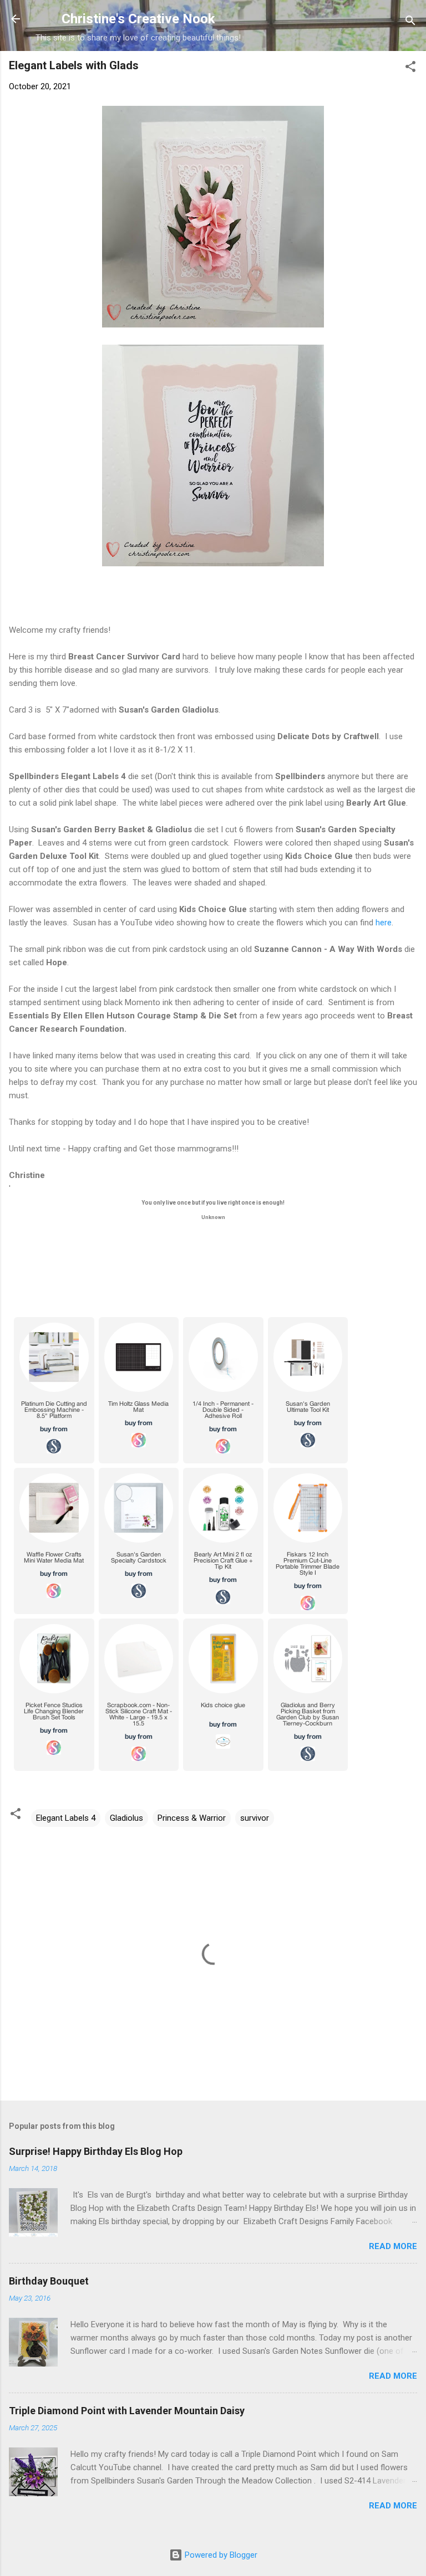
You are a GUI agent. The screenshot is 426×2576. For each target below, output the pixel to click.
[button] (410, 68)
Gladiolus (126, 1818)
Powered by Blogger (220, 2555)
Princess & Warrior (192, 1818)
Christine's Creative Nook (138, 19)
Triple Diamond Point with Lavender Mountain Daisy (127, 2411)
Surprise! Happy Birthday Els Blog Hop (96, 2151)
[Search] (410, 22)
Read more (393, 2246)
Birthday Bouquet (49, 2281)
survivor (255, 1818)
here (382, 923)
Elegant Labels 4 (66, 1818)
